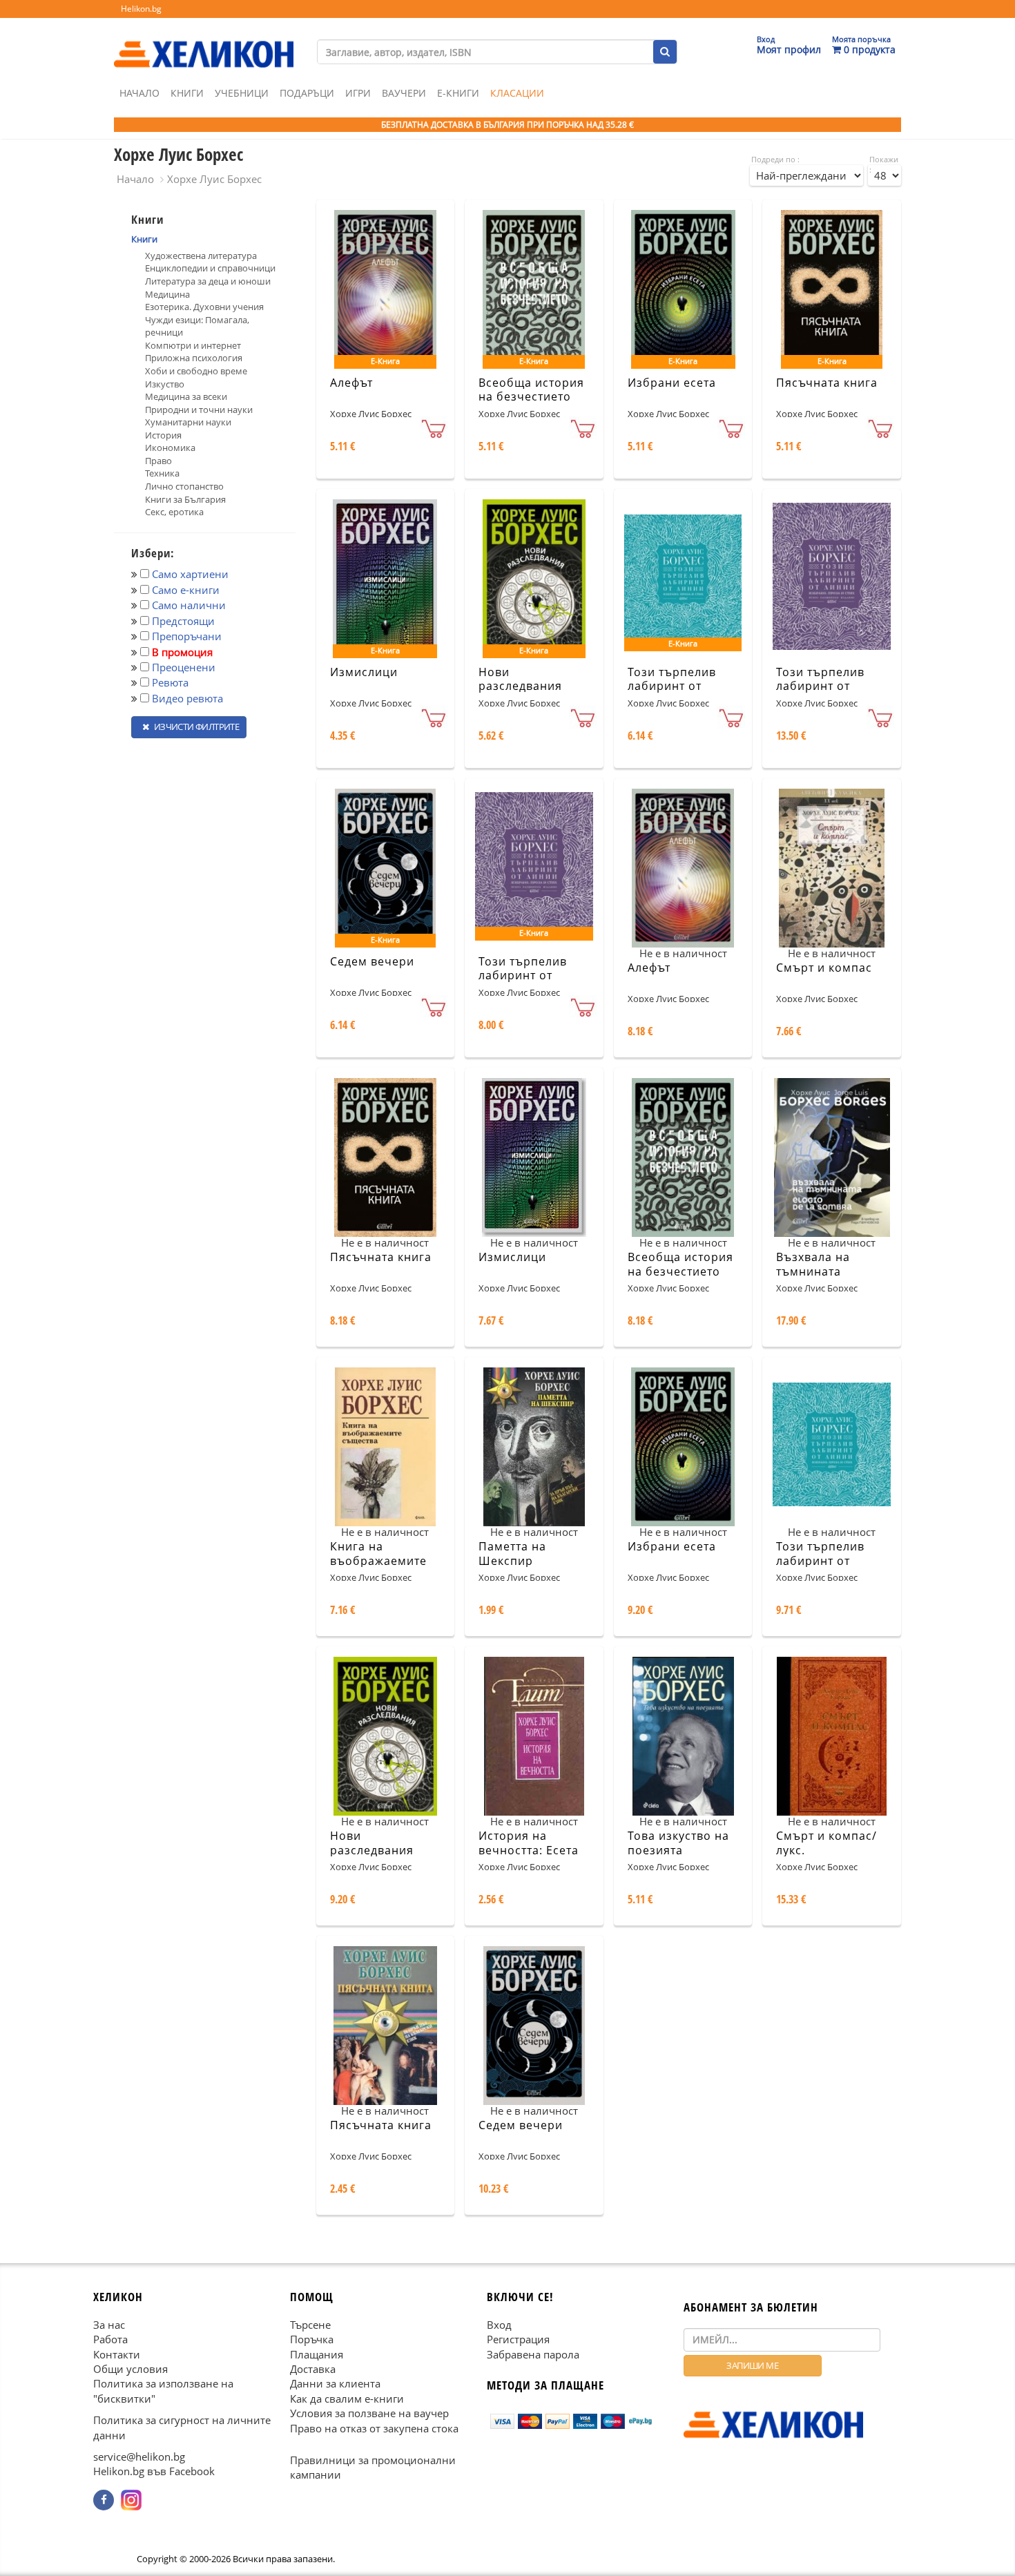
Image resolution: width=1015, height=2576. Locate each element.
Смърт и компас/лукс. (826, 1843)
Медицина (167, 294)
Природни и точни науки (199, 410)
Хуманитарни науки (188, 422)
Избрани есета (672, 383)
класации (517, 93)
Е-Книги (458, 93)
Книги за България (185, 499)
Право (158, 461)
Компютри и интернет (193, 345)
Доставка (313, 2369)
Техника (162, 473)
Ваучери (404, 93)
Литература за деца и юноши (208, 281)
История (163, 435)
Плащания (317, 2354)
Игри (358, 93)
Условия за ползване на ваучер (369, 2413)
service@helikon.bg (139, 2457)
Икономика (170, 448)
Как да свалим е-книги (347, 2398)
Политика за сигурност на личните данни (182, 2427)
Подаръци (307, 93)
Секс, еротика (174, 512)
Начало (139, 93)
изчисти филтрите (195, 727)
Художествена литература (201, 256)
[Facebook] (104, 2500)
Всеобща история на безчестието (531, 390)
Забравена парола (533, 2354)
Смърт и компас (824, 968)
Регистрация (518, 2339)
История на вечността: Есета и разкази (529, 1850)
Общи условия (130, 2369)
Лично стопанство (184, 486)
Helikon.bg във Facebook (154, 2471)
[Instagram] (131, 2500)
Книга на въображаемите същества (378, 1561)
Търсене (310, 2324)
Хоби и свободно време (196, 371)
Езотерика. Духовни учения (204, 307)
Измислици (364, 672)
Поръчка (312, 2339)
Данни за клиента (335, 2383)
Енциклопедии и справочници (210, 268)
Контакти (117, 2354)
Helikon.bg (141, 9)
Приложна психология (194, 358)
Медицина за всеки (186, 396)
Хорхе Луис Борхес (214, 179)
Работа (110, 2339)
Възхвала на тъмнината (813, 1264)
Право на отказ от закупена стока (374, 2428)
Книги (187, 93)
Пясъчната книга (827, 383)
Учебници (242, 93)
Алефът (351, 383)
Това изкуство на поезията (678, 1843)
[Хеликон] (204, 42)
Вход (499, 2324)
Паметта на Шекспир (512, 1554)
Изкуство (165, 384)
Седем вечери (372, 961)
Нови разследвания (520, 679)
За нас (109, 2324)
